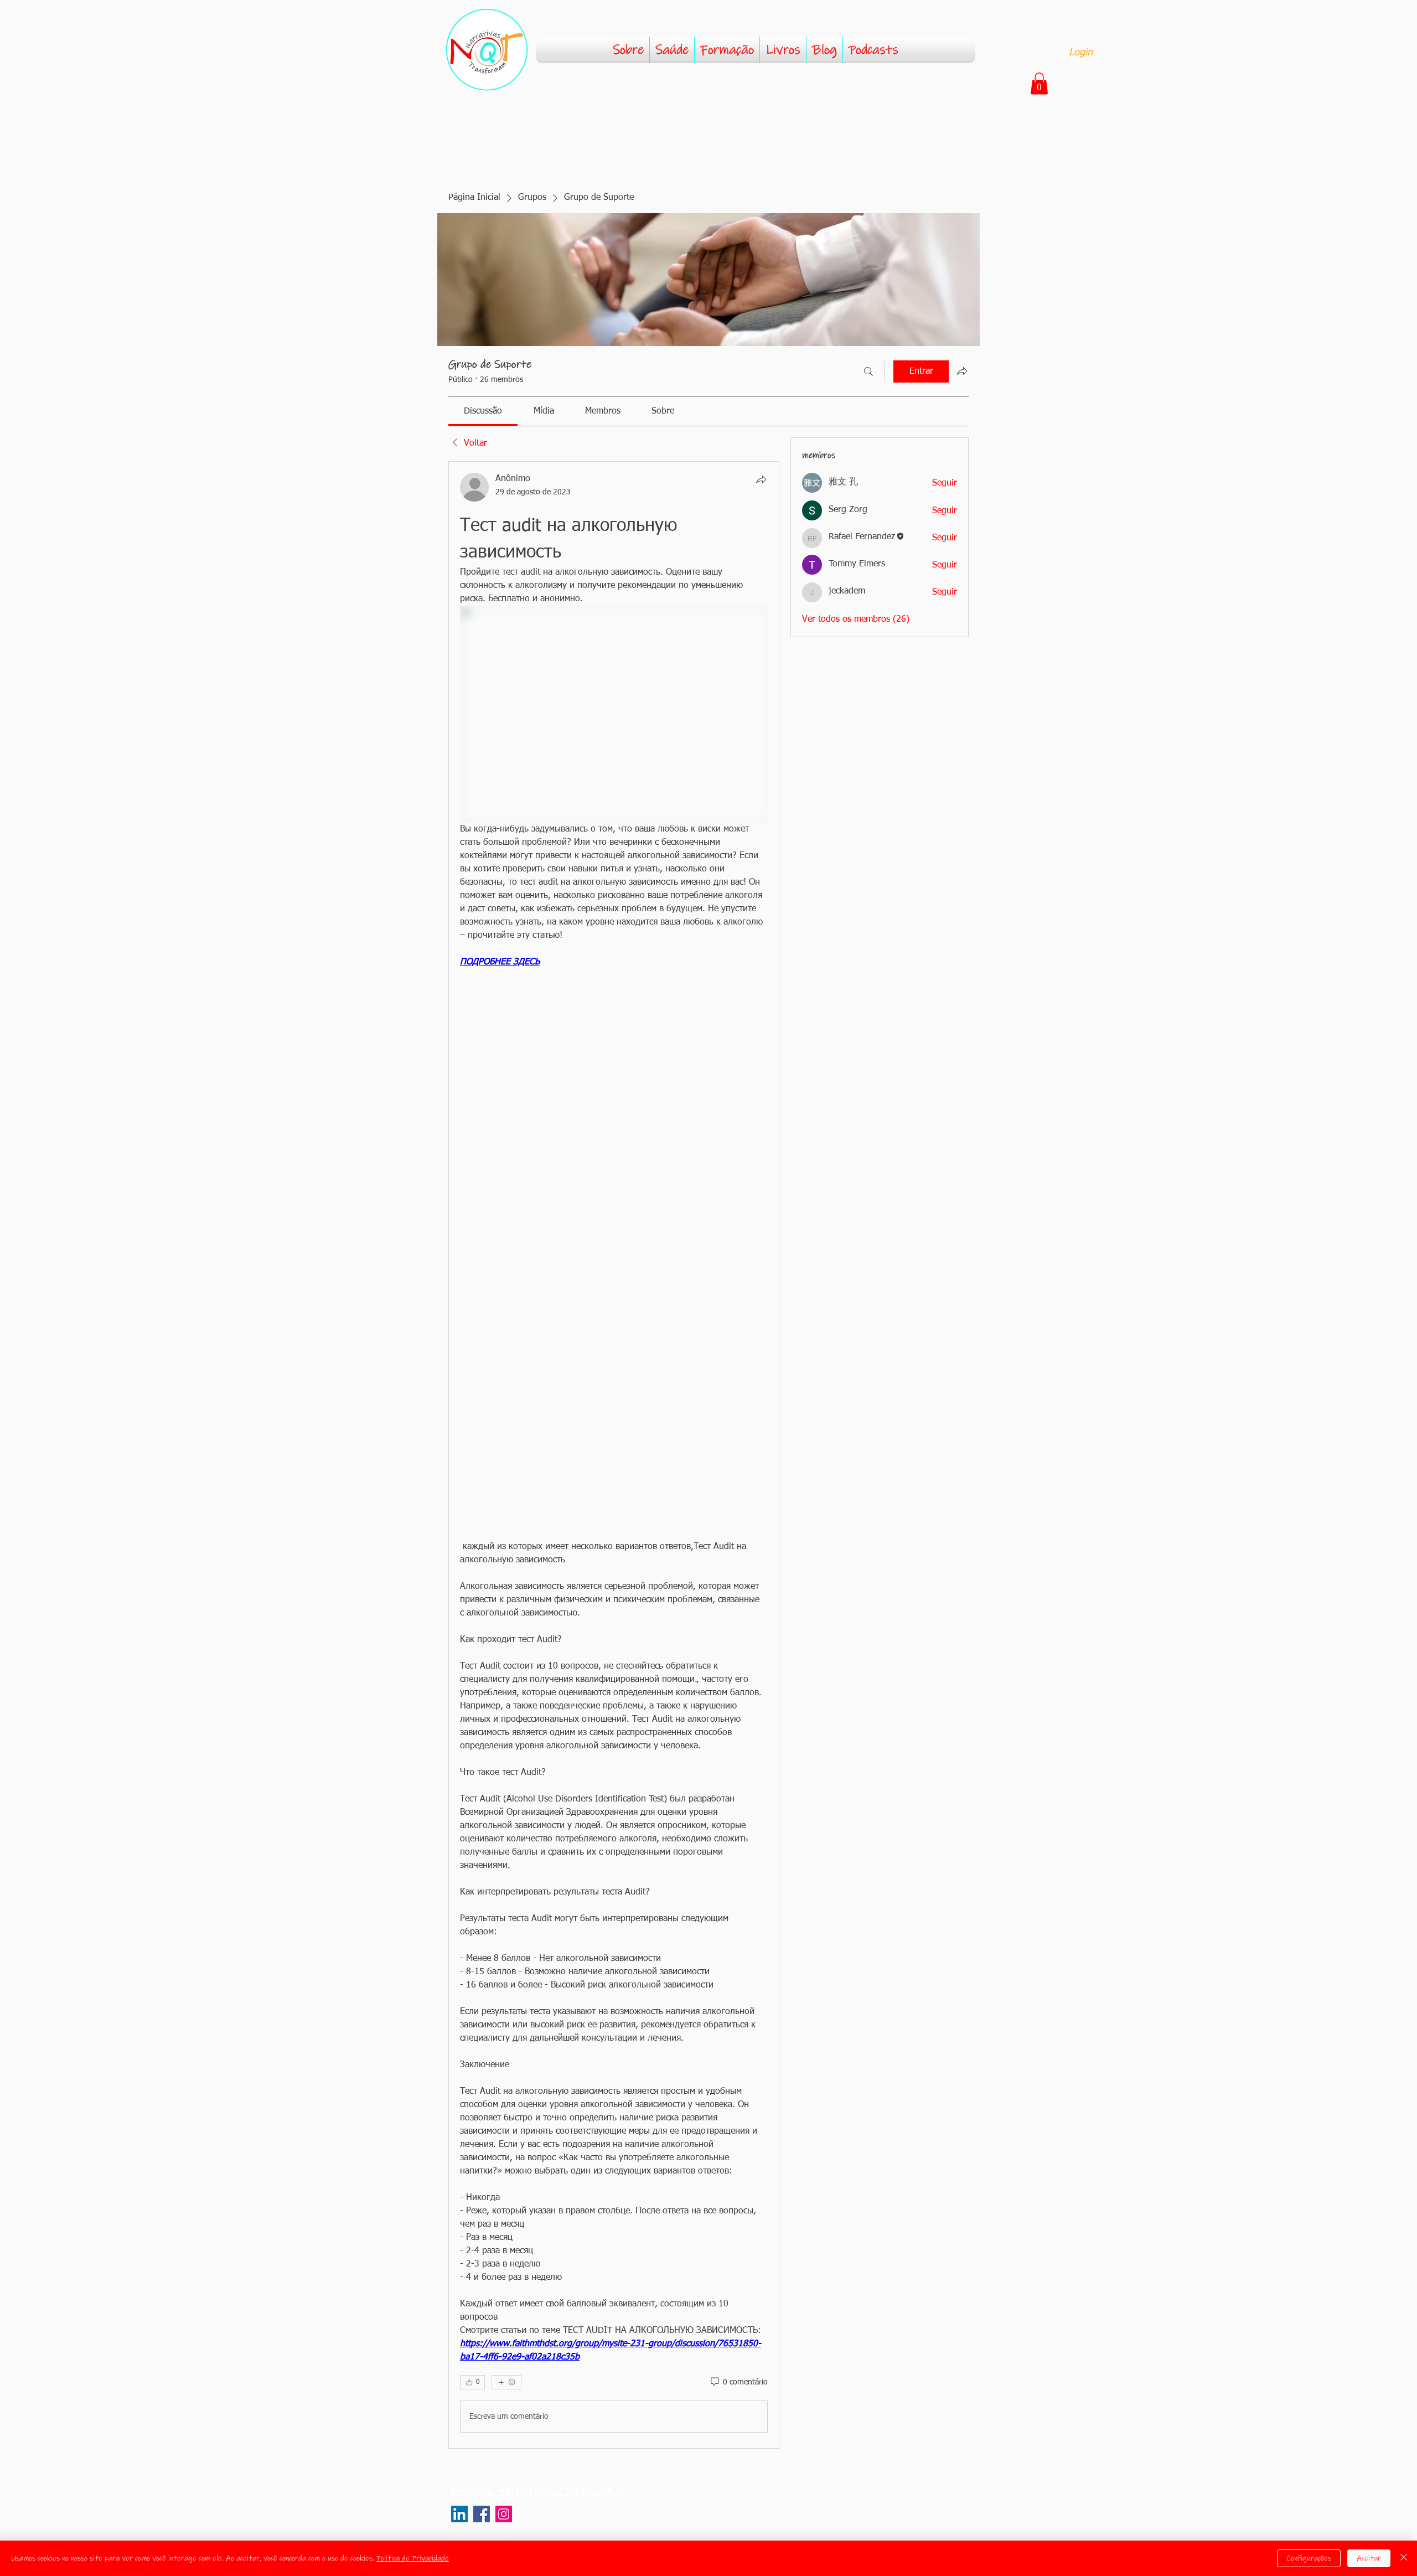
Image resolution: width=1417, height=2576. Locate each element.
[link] (483, 411)
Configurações (1309, 2558)
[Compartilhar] (761, 479)
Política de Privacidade (413, 2558)
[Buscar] (868, 371)
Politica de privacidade (482, 2536)
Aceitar (1369, 2558)
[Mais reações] (506, 2382)
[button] (1039, 83)
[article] (614, 1455)
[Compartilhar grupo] (962, 371)
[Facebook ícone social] (482, 2514)
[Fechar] (1404, 2558)
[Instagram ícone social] (504, 2514)
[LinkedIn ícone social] (459, 2514)
